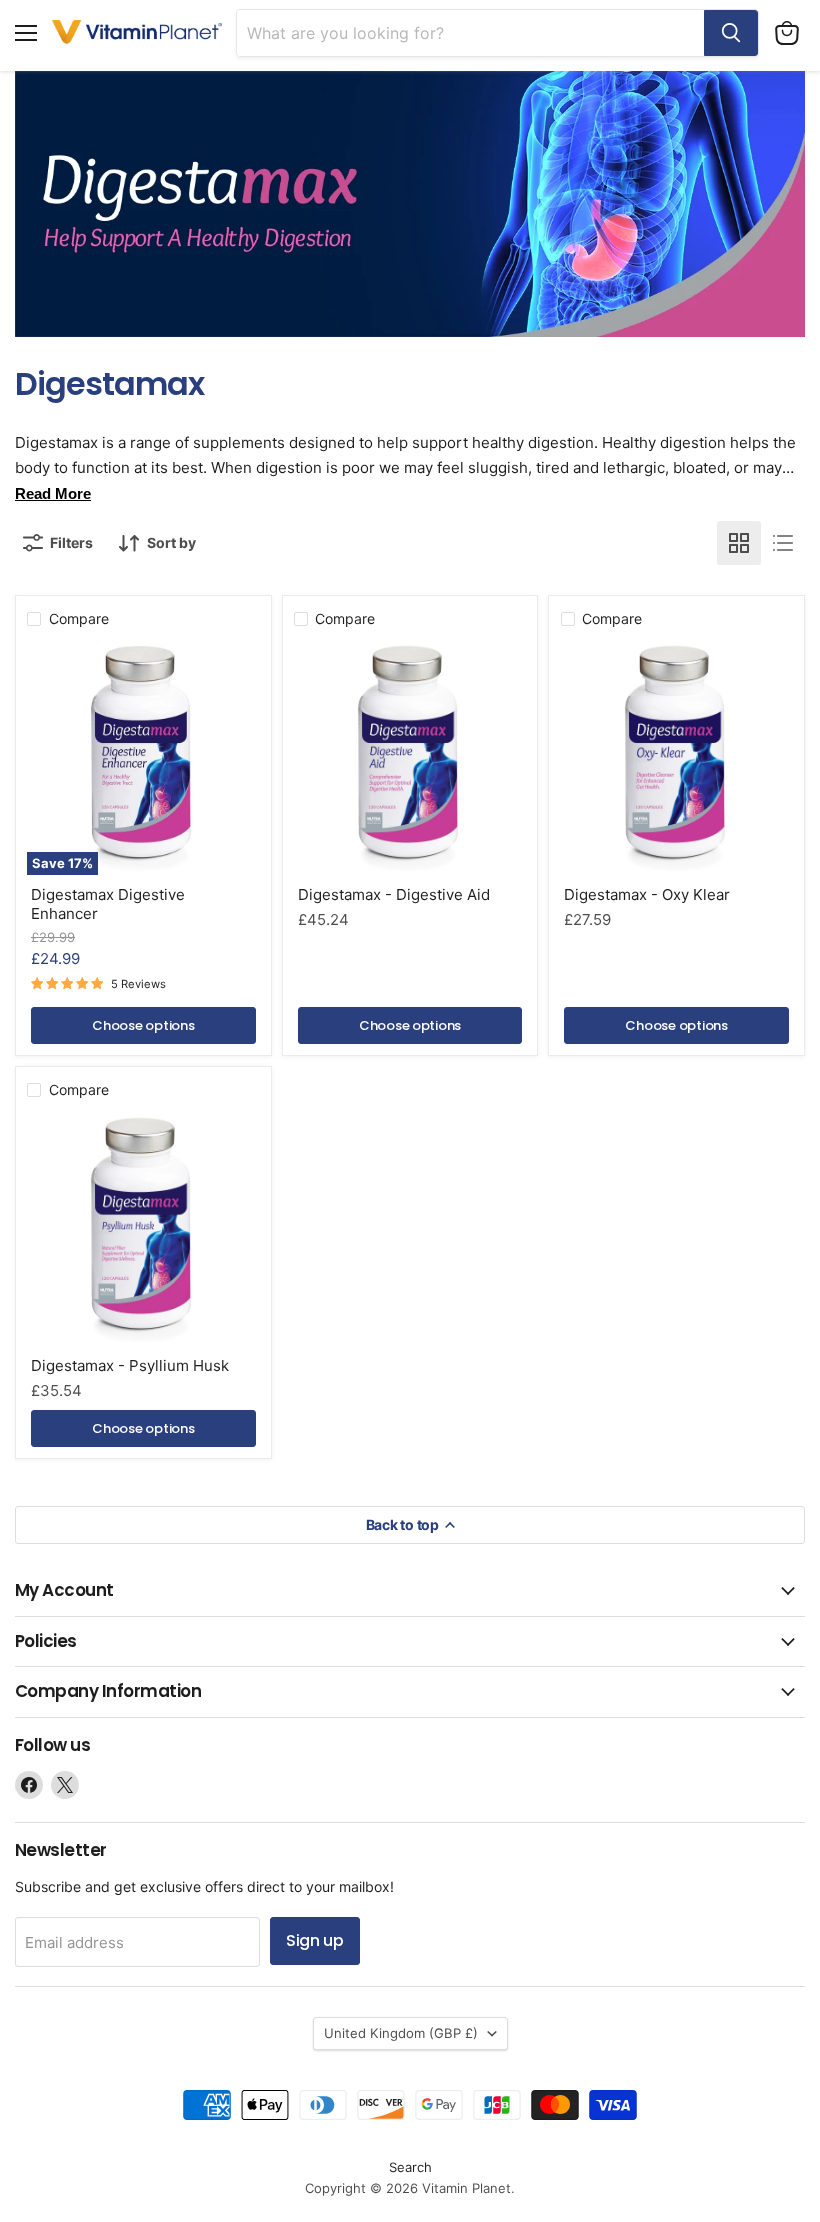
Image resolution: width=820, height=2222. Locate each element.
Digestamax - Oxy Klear (647, 894)
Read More (53, 493)
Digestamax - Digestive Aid (394, 894)
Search (410, 2167)
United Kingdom (401, 2033)
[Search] (731, 33)
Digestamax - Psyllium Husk (130, 1365)
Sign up (315, 1940)
